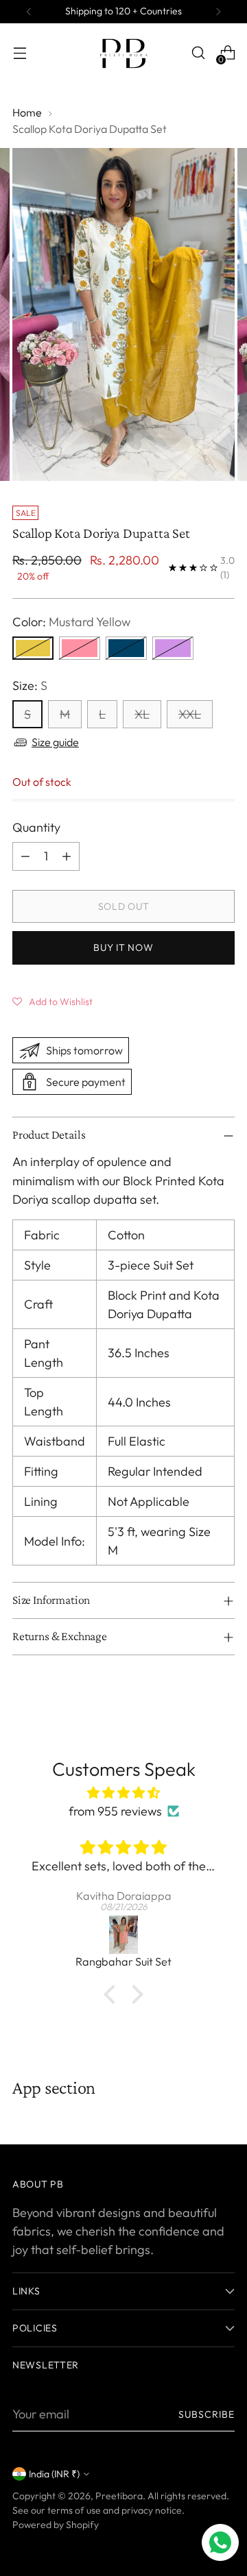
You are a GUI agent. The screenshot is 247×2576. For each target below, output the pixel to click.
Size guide (55, 742)
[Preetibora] (123, 53)
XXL (190, 714)
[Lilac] (173, 648)
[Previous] (29, 12)
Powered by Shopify (56, 2525)
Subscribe (207, 2414)
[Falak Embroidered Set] (124, 1935)
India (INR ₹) (54, 2474)
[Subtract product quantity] (25, 856)
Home (27, 112)
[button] (52, 1001)
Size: (30, 685)
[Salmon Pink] (80, 648)
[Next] (218, 12)
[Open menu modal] (20, 53)
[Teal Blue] (126, 648)
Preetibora (119, 2496)
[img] (123, 1793)
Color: (71, 622)
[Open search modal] (198, 53)
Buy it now (123, 948)
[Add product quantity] (67, 856)
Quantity (36, 827)
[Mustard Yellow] (33, 648)
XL (142, 714)
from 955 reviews (115, 1811)
